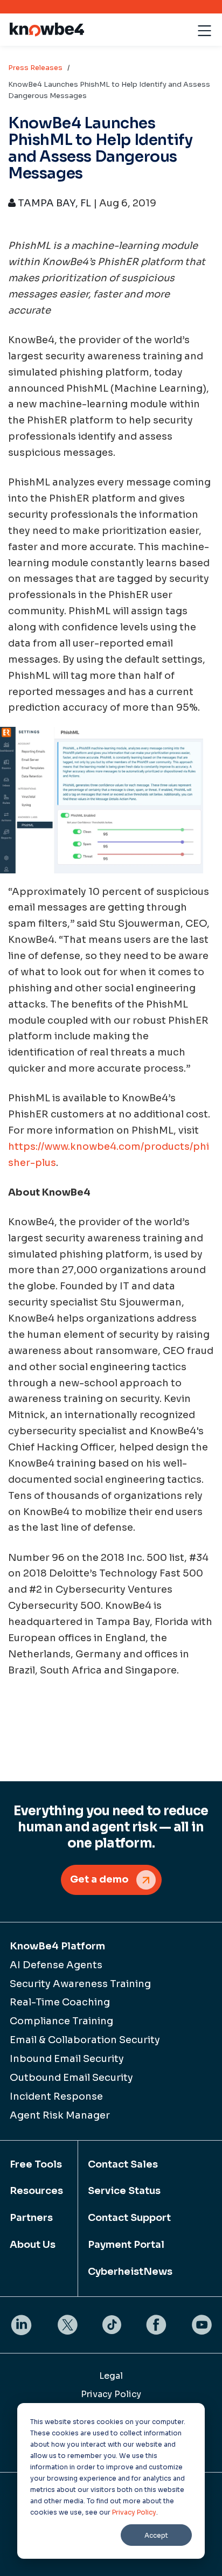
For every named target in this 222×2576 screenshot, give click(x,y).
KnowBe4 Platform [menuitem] (57, 1946)
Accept (156, 2535)
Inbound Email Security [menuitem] (67, 2059)
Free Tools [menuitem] (36, 2164)
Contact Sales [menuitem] (123, 2164)
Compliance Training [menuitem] (61, 2021)
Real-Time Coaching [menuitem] (60, 2002)
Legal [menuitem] (111, 2376)
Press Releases (35, 68)
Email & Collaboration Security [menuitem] (85, 2040)
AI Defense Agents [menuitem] (56, 1965)
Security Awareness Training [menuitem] (80, 1984)
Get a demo (99, 1879)
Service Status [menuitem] (124, 2191)
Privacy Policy (134, 2512)
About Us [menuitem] (33, 2245)
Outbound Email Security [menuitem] (71, 2078)
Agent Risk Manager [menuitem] (60, 2115)
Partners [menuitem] (31, 2218)
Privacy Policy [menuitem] (111, 2394)
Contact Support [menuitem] (129, 2218)
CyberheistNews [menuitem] (130, 2272)
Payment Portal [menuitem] (126, 2245)
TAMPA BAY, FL (53, 203)
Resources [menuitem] (36, 2191)
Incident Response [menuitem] (56, 2096)
